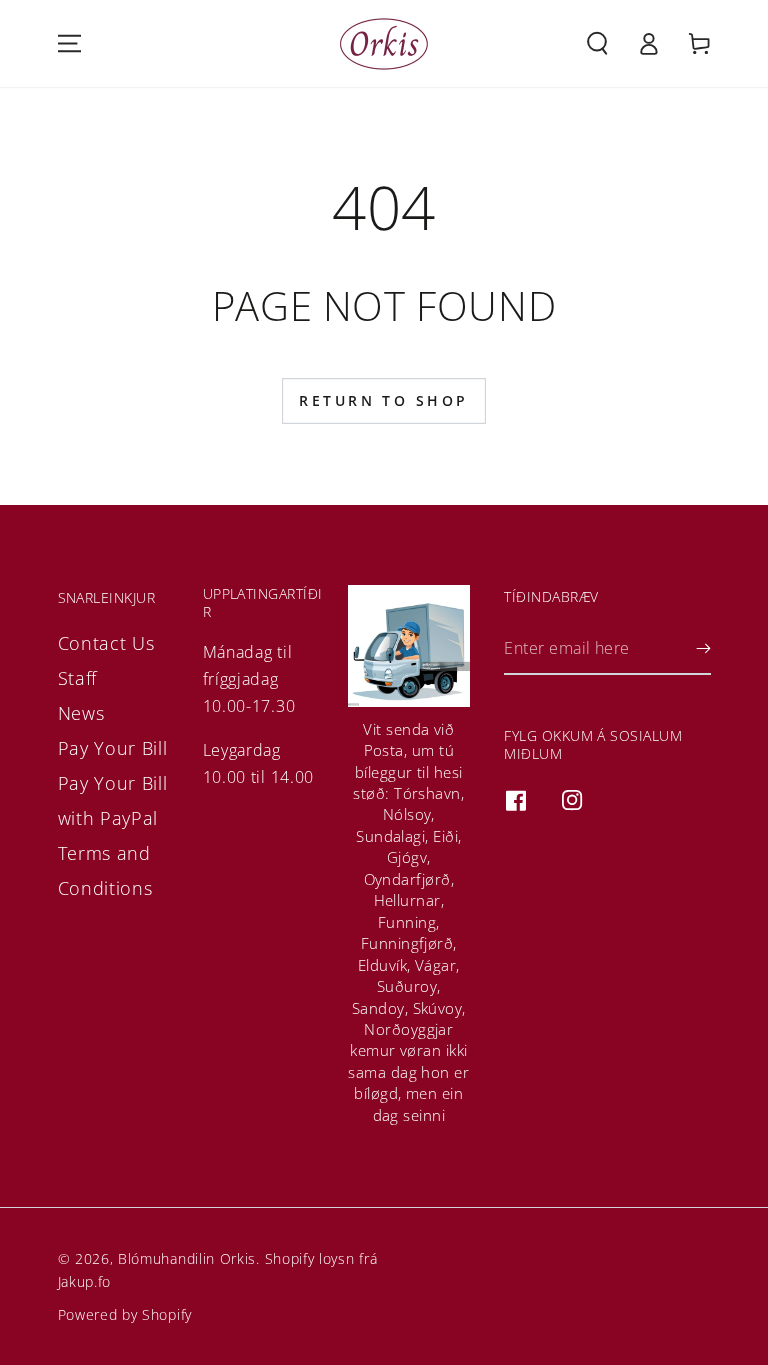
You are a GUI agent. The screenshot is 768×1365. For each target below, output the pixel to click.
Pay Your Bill (113, 747)
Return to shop (383, 400)
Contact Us (106, 642)
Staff (77, 677)
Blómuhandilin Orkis (187, 1258)
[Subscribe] (703, 649)
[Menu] (69, 43)
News (81, 712)
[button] (598, 43)
